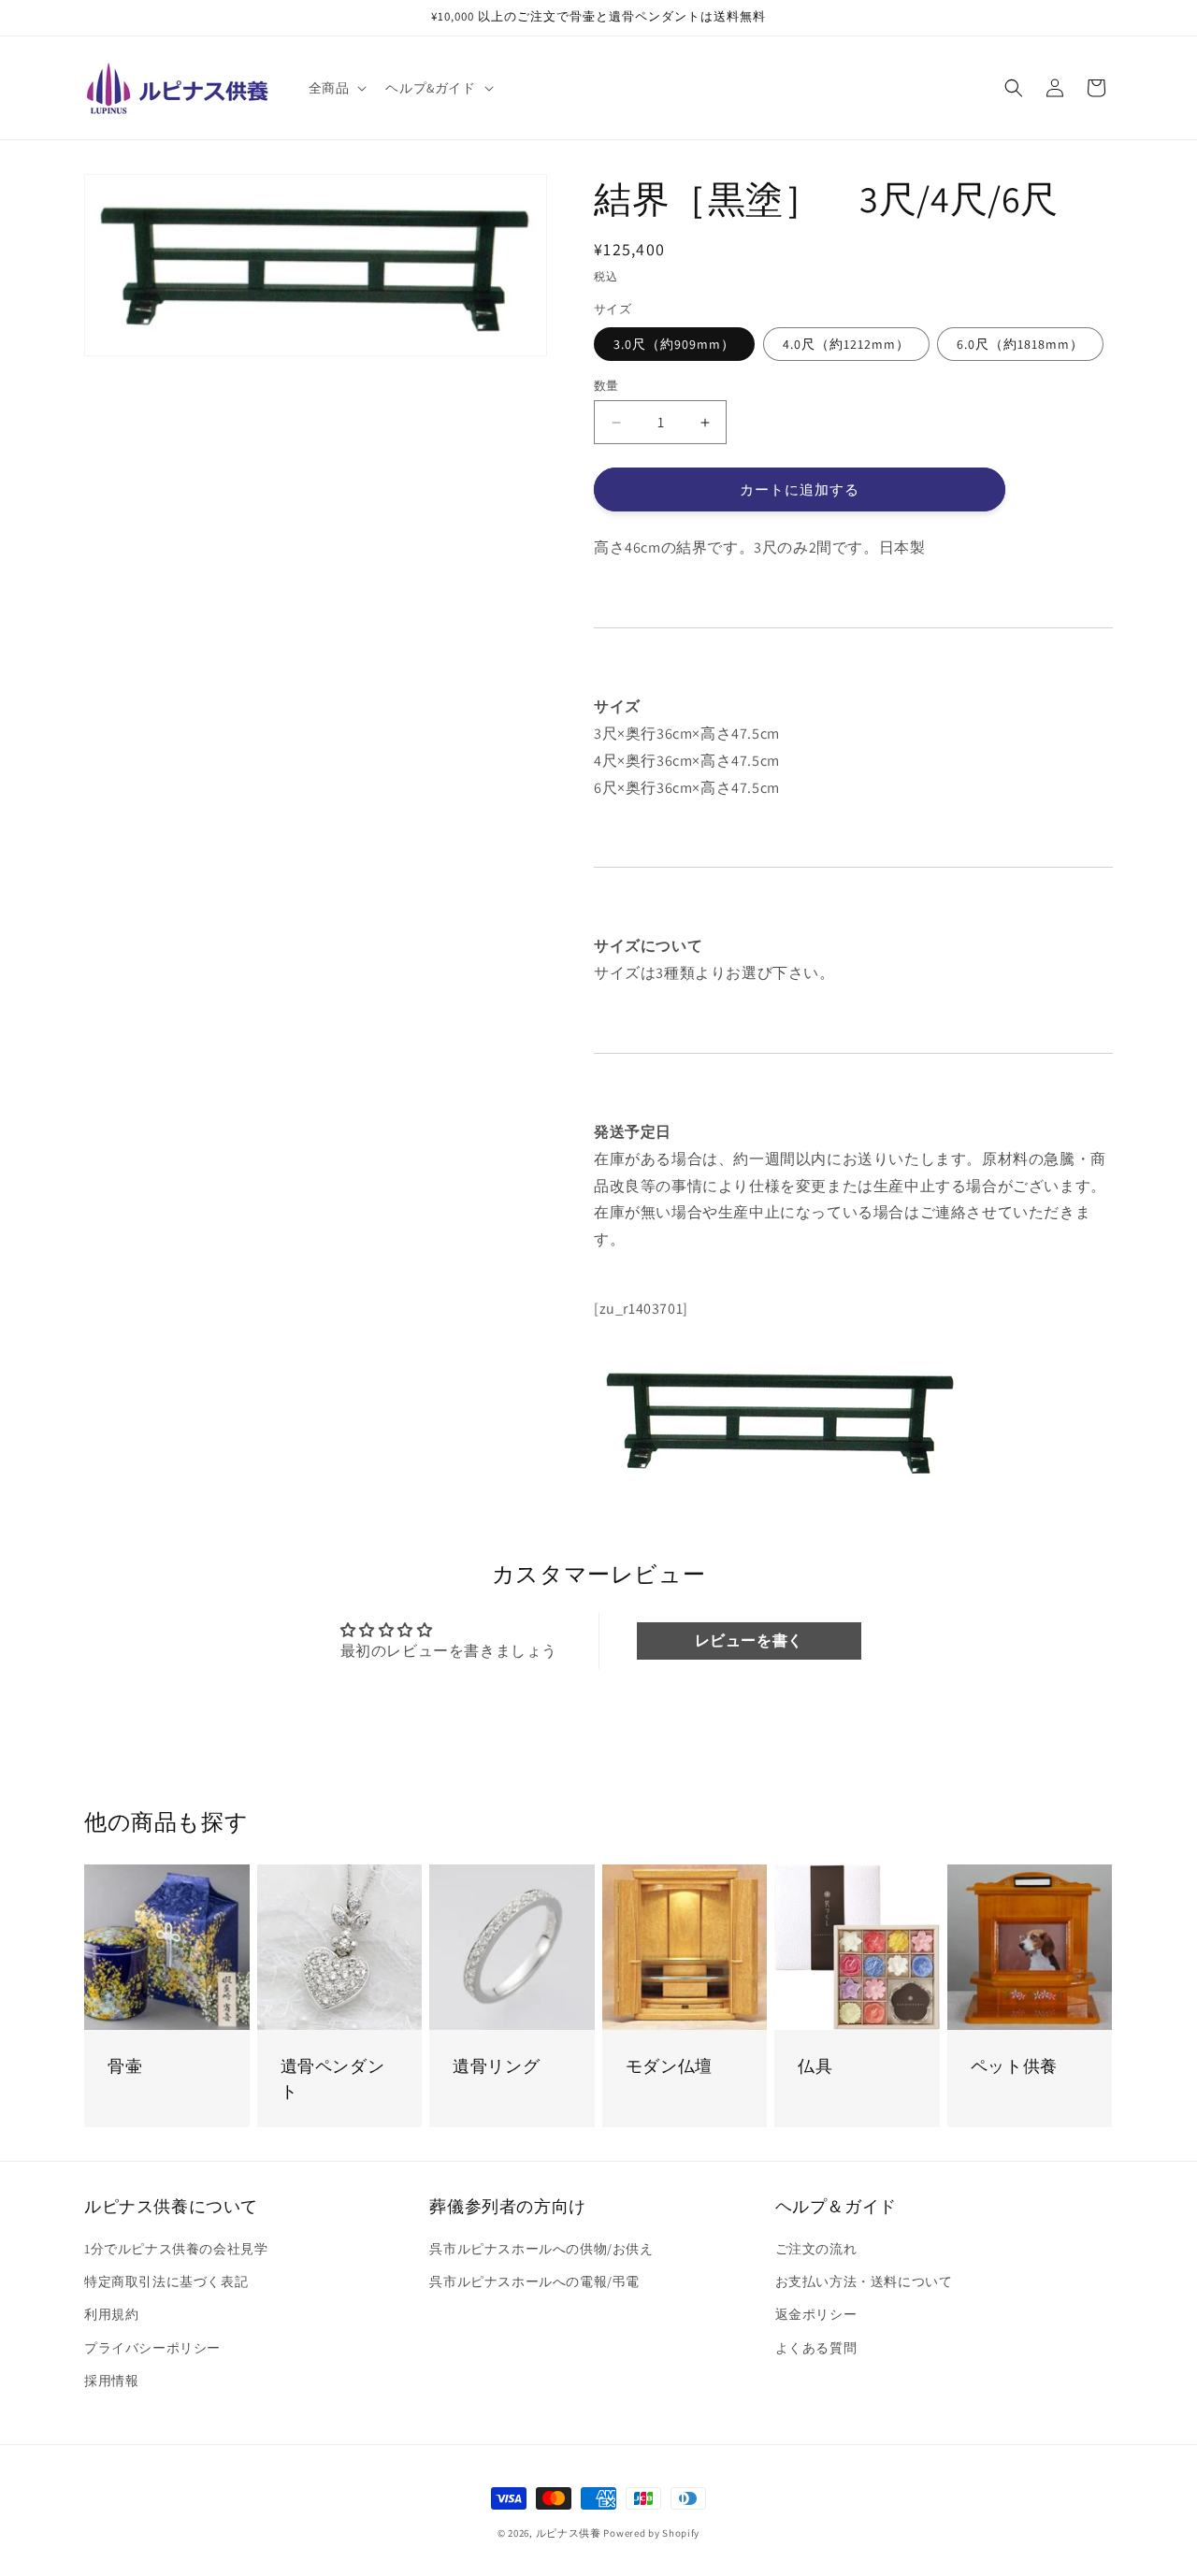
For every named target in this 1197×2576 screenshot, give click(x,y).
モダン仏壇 (669, 2066)
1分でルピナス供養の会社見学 (176, 2249)
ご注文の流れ (816, 2249)
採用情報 (111, 2381)
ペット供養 (1014, 2066)
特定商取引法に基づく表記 (166, 2281)
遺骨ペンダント (333, 2079)
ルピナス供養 (569, 2533)
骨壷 (125, 2066)
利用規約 (111, 2314)
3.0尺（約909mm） (674, 344)
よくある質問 (816, 2348)
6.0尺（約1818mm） (1020, 344)
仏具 (815, 2066)
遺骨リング (496, 2066)
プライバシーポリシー (152, 2348)
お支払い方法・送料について (864, 2281)
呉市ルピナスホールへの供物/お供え (541, 2249)
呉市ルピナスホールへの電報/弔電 (534, 2281)
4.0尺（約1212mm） (846, 344)
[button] (336, 88)
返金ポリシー (816, 2314)
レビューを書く (749, 1641)
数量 (606, 386)
